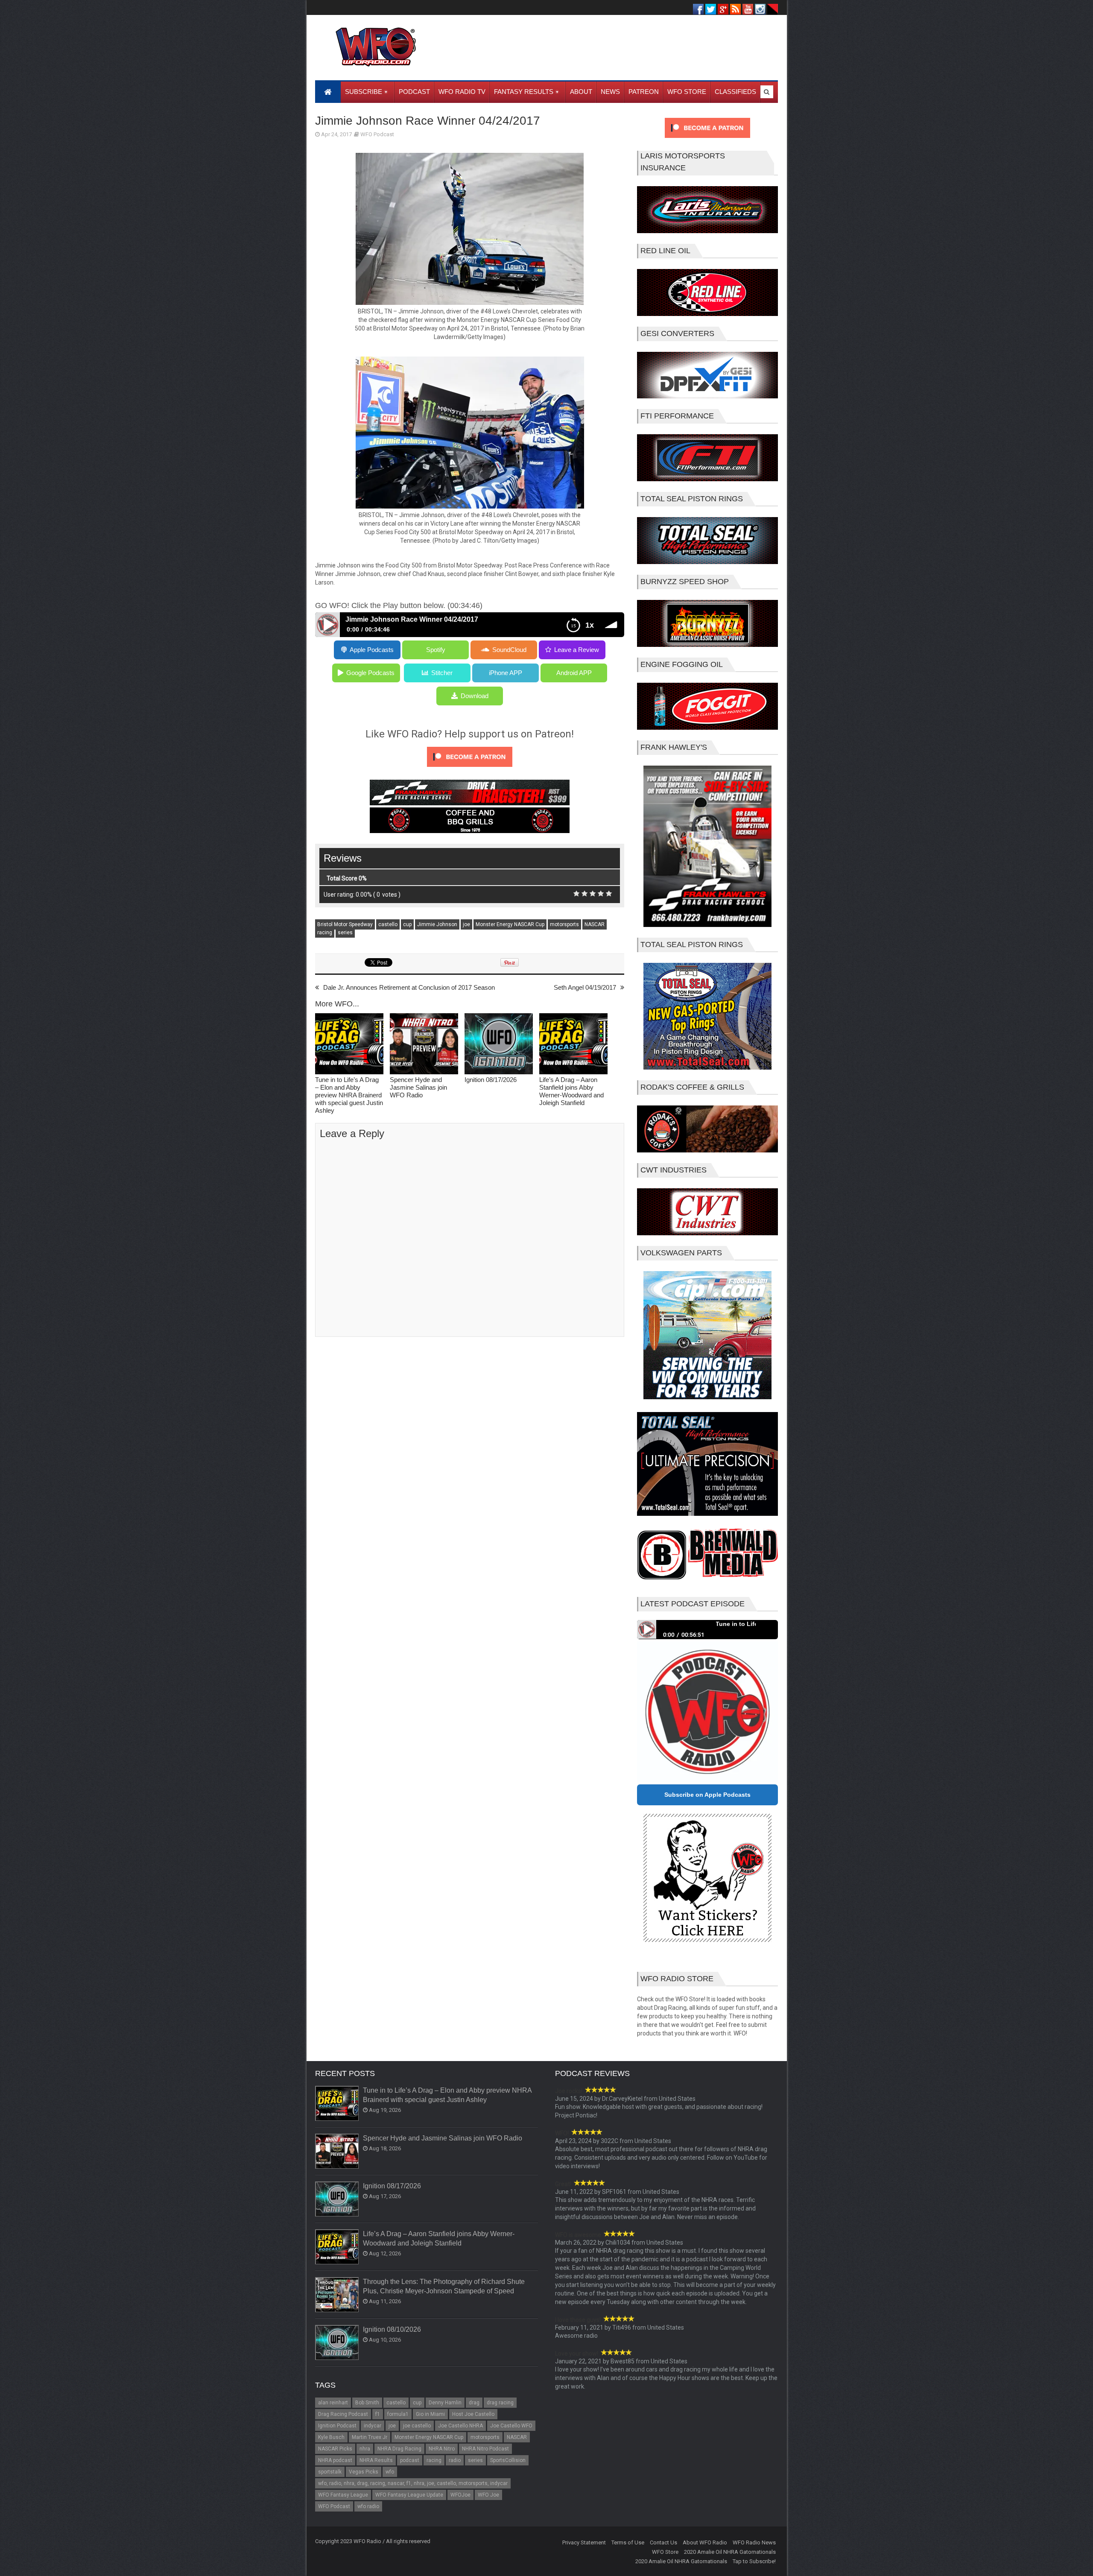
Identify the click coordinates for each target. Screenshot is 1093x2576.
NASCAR (595, 924)
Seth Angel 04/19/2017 (585, 987)
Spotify (436, 650)
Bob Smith (367, 2403)
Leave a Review (577, 650)
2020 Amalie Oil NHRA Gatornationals (730, 2552)
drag (474, 2403)
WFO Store (665, 2552)
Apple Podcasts (372, 650)
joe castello (417, 2426)
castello (388, 924)
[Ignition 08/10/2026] (337, 2343)
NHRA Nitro (442, 2449)
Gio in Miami (430, 2414)
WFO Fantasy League (343, 2495)
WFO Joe (488, 2495)
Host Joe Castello (473, 2414)
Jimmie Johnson (437, 924)
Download (475, 696)
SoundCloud (509, 650)
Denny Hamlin (445, 2403)
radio (455, 2460)
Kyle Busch (331, 2437)
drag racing (500, 2403)
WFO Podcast (377, 134)
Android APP (574, 673)
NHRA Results (376, 2460)
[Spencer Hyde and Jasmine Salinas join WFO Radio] (424, 1045)
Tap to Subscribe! (754, 2561)
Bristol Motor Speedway (345, 924)
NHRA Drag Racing (399, 2449)
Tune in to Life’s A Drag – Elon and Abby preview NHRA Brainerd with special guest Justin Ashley (349, 1095)
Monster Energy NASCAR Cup (510, 924)
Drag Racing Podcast (343, 2414)
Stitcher (442, 673)
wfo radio (368, 2506)
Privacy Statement (584, 2542)
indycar (373, 2426)
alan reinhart (333, 2403)
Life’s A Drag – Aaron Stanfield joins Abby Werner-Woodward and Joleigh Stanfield (571, 1091)
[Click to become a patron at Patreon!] (470, 769)
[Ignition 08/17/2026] (499, 1045)
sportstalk (330, 2472)
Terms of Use (628, 2542)
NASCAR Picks (335, 2449)
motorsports (564, 924)
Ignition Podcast (337, 2426)
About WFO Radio (705, 2542)
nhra (365, 2449)
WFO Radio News (754, 2542)
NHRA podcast (335, 2460)
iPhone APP (506, 673)
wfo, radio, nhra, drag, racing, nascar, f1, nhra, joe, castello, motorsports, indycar (413, 2483)
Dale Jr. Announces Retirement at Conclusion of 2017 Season (409, 987)
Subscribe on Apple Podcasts (707, 1795)
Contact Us (663, 2542)
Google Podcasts (370, 673)
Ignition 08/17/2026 (491, 1080)
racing (325, 933)
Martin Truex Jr (370, 2437)
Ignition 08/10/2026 (392, 2329)
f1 (378, 2414)
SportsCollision (508, 2460)
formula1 (398, 2414)
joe (466, 924)
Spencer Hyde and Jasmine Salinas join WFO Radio (418, 1087)
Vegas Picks (364, 2472)
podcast (410, 2460)
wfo (390, 2472)
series (345, 933)
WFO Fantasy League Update (409, 2495)
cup (407, 924)
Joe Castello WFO (511, 2426)
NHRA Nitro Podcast (485, 2449)
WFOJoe (460, 2495)
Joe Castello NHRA (460, 2426)
